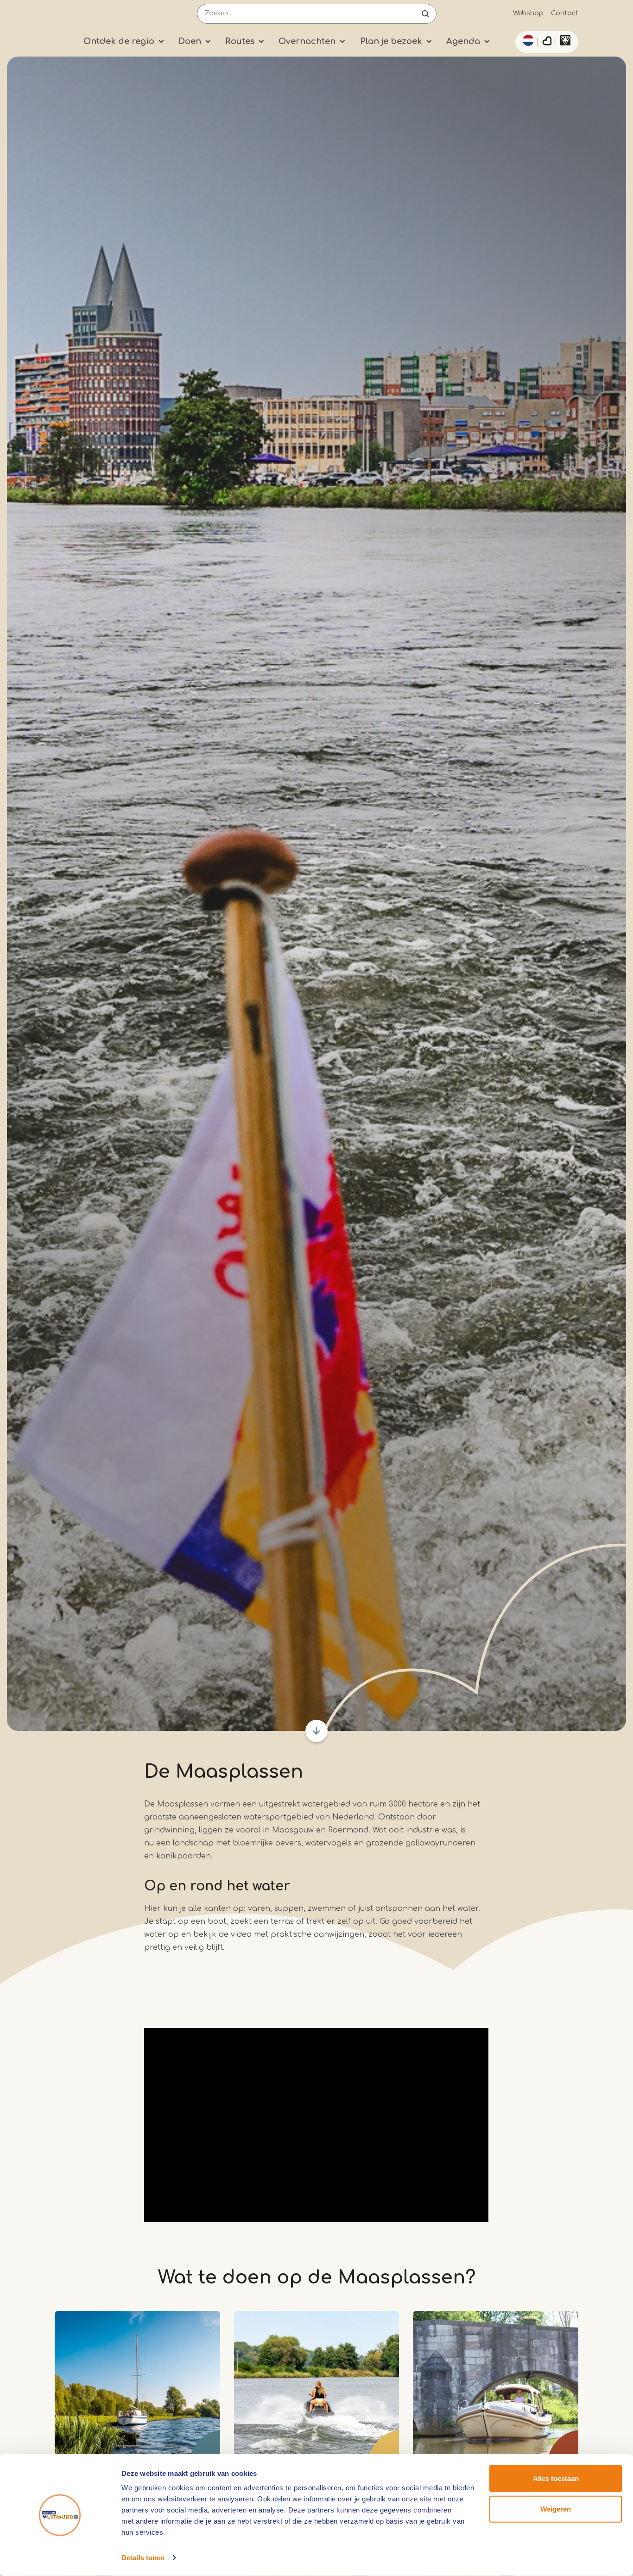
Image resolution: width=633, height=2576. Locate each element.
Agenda (463, 41)
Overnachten (307, 41)
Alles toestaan (556, 2478)
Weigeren (556, 2509)
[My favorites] (547, 42)
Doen (190, 41)
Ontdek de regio (119, 41)
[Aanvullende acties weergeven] (527, 40)
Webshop (528, 13)
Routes (240, 41)
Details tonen (143, 2558)
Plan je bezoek (391, 41)
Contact (565, 13)
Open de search (425, 14)
